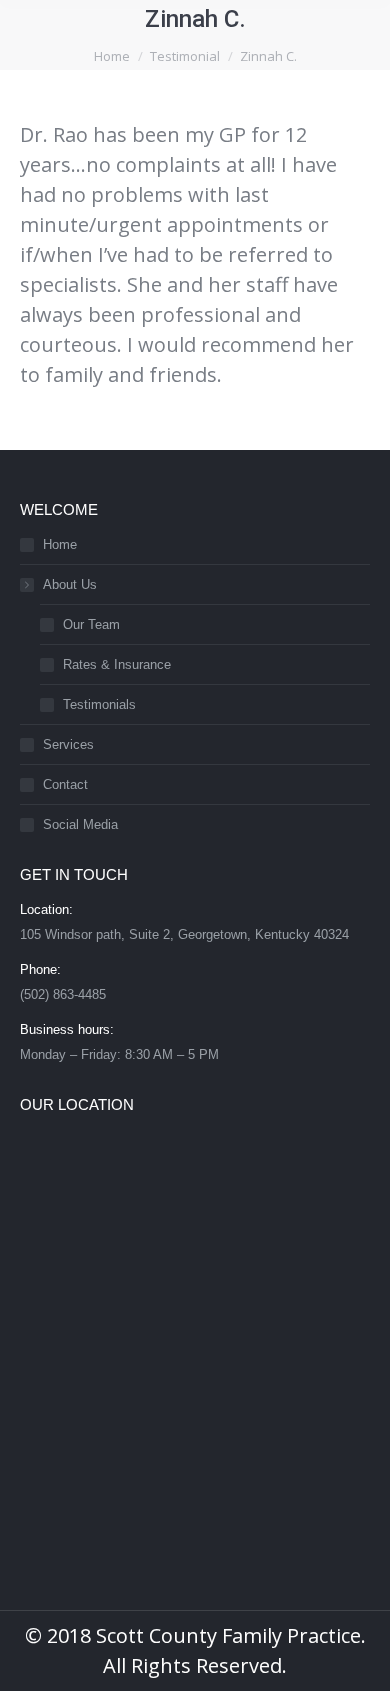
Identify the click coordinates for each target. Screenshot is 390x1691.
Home (60, 544)
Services (68, 744)
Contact (65, 784)
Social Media (80, 824)
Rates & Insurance (117, 664)
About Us (70, 584)
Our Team (91, 624)
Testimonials (99, 704)
